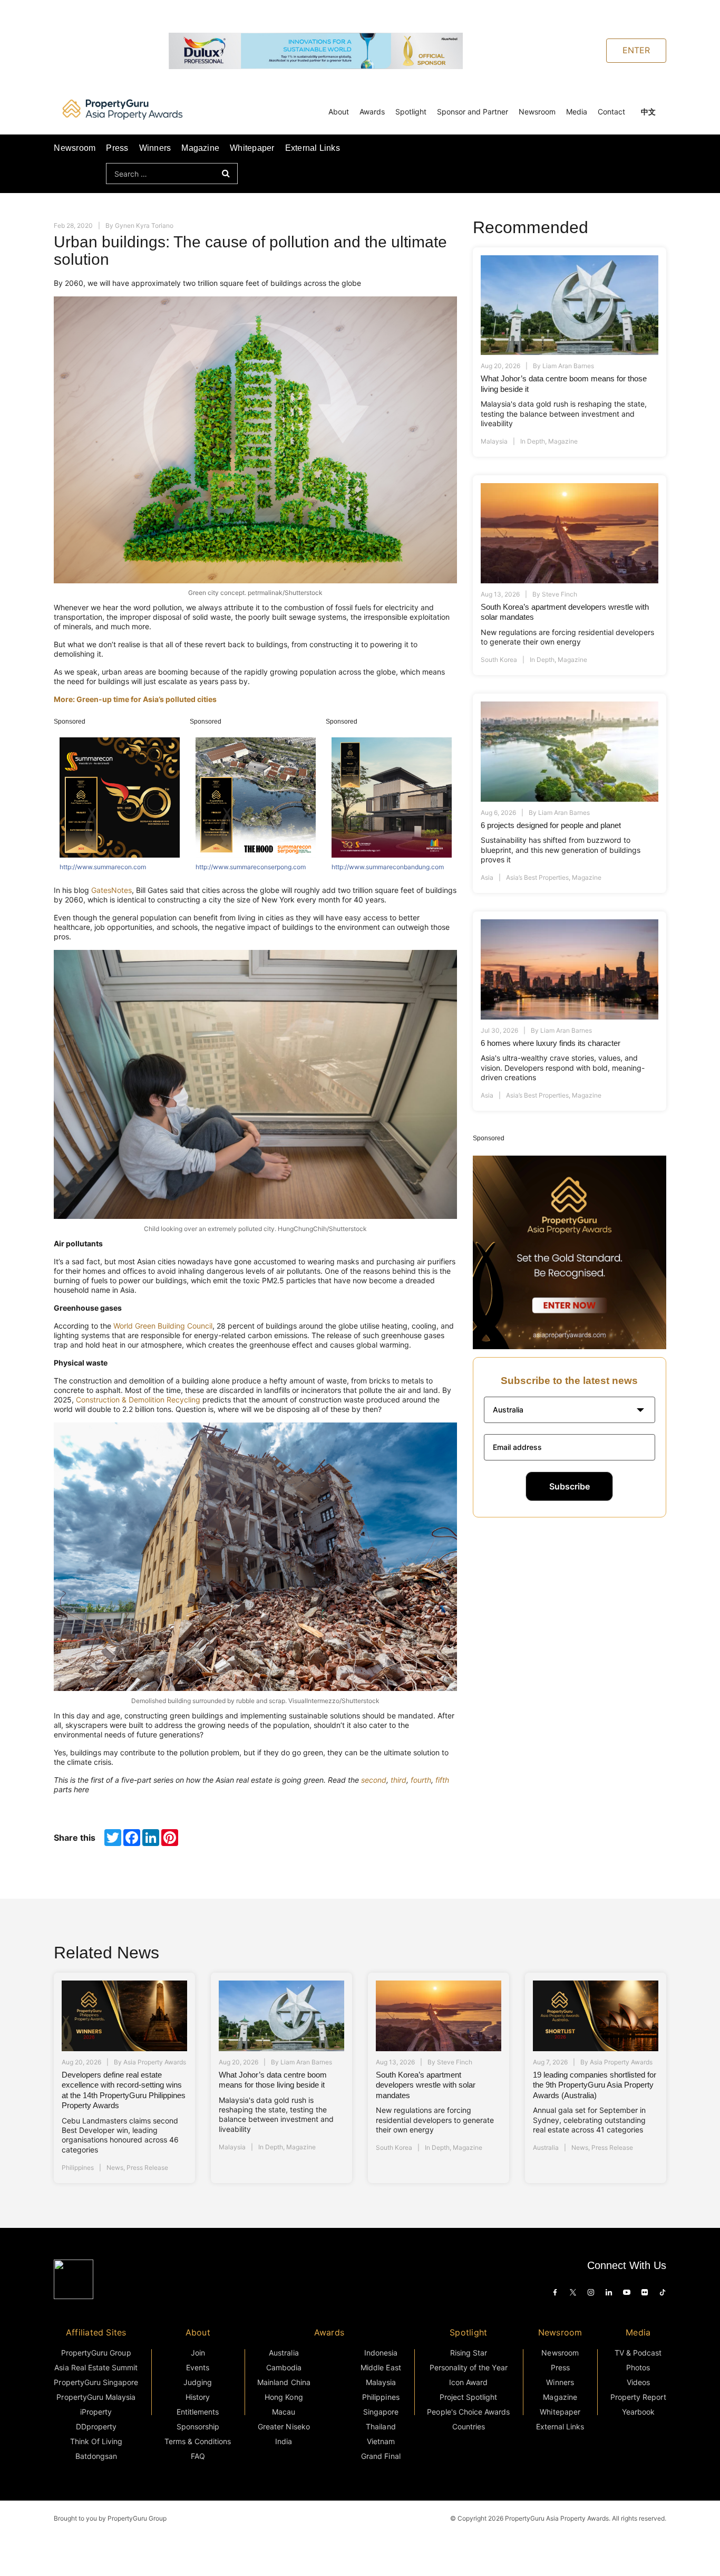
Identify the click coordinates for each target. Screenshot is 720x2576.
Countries (469, 2426)
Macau (284, 2412)
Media (577, 112)
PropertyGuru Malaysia (96, 2397)
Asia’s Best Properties (537, 877)
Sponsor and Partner (473, 112)
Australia (546, 2147)
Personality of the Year (469, 2367)
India (284, 2441)
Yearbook (638, 2412)
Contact (611, 112)
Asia (487, 877)
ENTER (636, 50)
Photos (638, 2367)
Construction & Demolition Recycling (138, 1400)
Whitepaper (252, 148)
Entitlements (198, 2412)
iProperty (96, 2412)
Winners (155, 148)
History (198, 2397)
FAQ (198, 2456)
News (115, 2168)
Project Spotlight (469, 2397)
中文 (648, 112)
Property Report (638, 2397)
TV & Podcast (638, 2353)
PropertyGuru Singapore (96, 2382)
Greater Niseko (284, 2426)
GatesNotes (111, 890)
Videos (638, 2382)
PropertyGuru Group (96, 2353)
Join (198, 2353)
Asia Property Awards (155, 2062)
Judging (198, 2382)
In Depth (533, 441)
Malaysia (494, 441)
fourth (421, 1780)
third (398, 1780)
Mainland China (284, 2382)
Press (117, 148)
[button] (570, 1410)
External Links (313, 148)
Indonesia (381, 2353)
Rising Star (469, 2353)
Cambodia (284, 2367)
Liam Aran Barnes (568, 366)
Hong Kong (284, 2397)
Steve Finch (560, 594)
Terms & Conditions (198, 2441)
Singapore (381, 2412)
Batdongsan (96, 2456)
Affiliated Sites (96, 2332)
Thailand (381, 2426)
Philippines (78, 2168)
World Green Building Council (163, 1326)
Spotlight (411, 112)
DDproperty (96, 2426)
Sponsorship (198, 2426)
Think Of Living (96, 2441)
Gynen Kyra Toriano (144, 225)
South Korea (499, 660)
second (374, 1780)
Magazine (200, 148)
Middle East (381, 2367)
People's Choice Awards (468, 2412)
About (339, 112)
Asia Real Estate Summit (96, 2367)
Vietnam (381, 2441)
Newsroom (537, 112)
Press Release (147, 2168)
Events (198, 2367)
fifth (442, 1780)
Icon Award (468, 2382)
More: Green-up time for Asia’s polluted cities (135, 699)
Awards (372, 112)
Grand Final (381, 2456)
